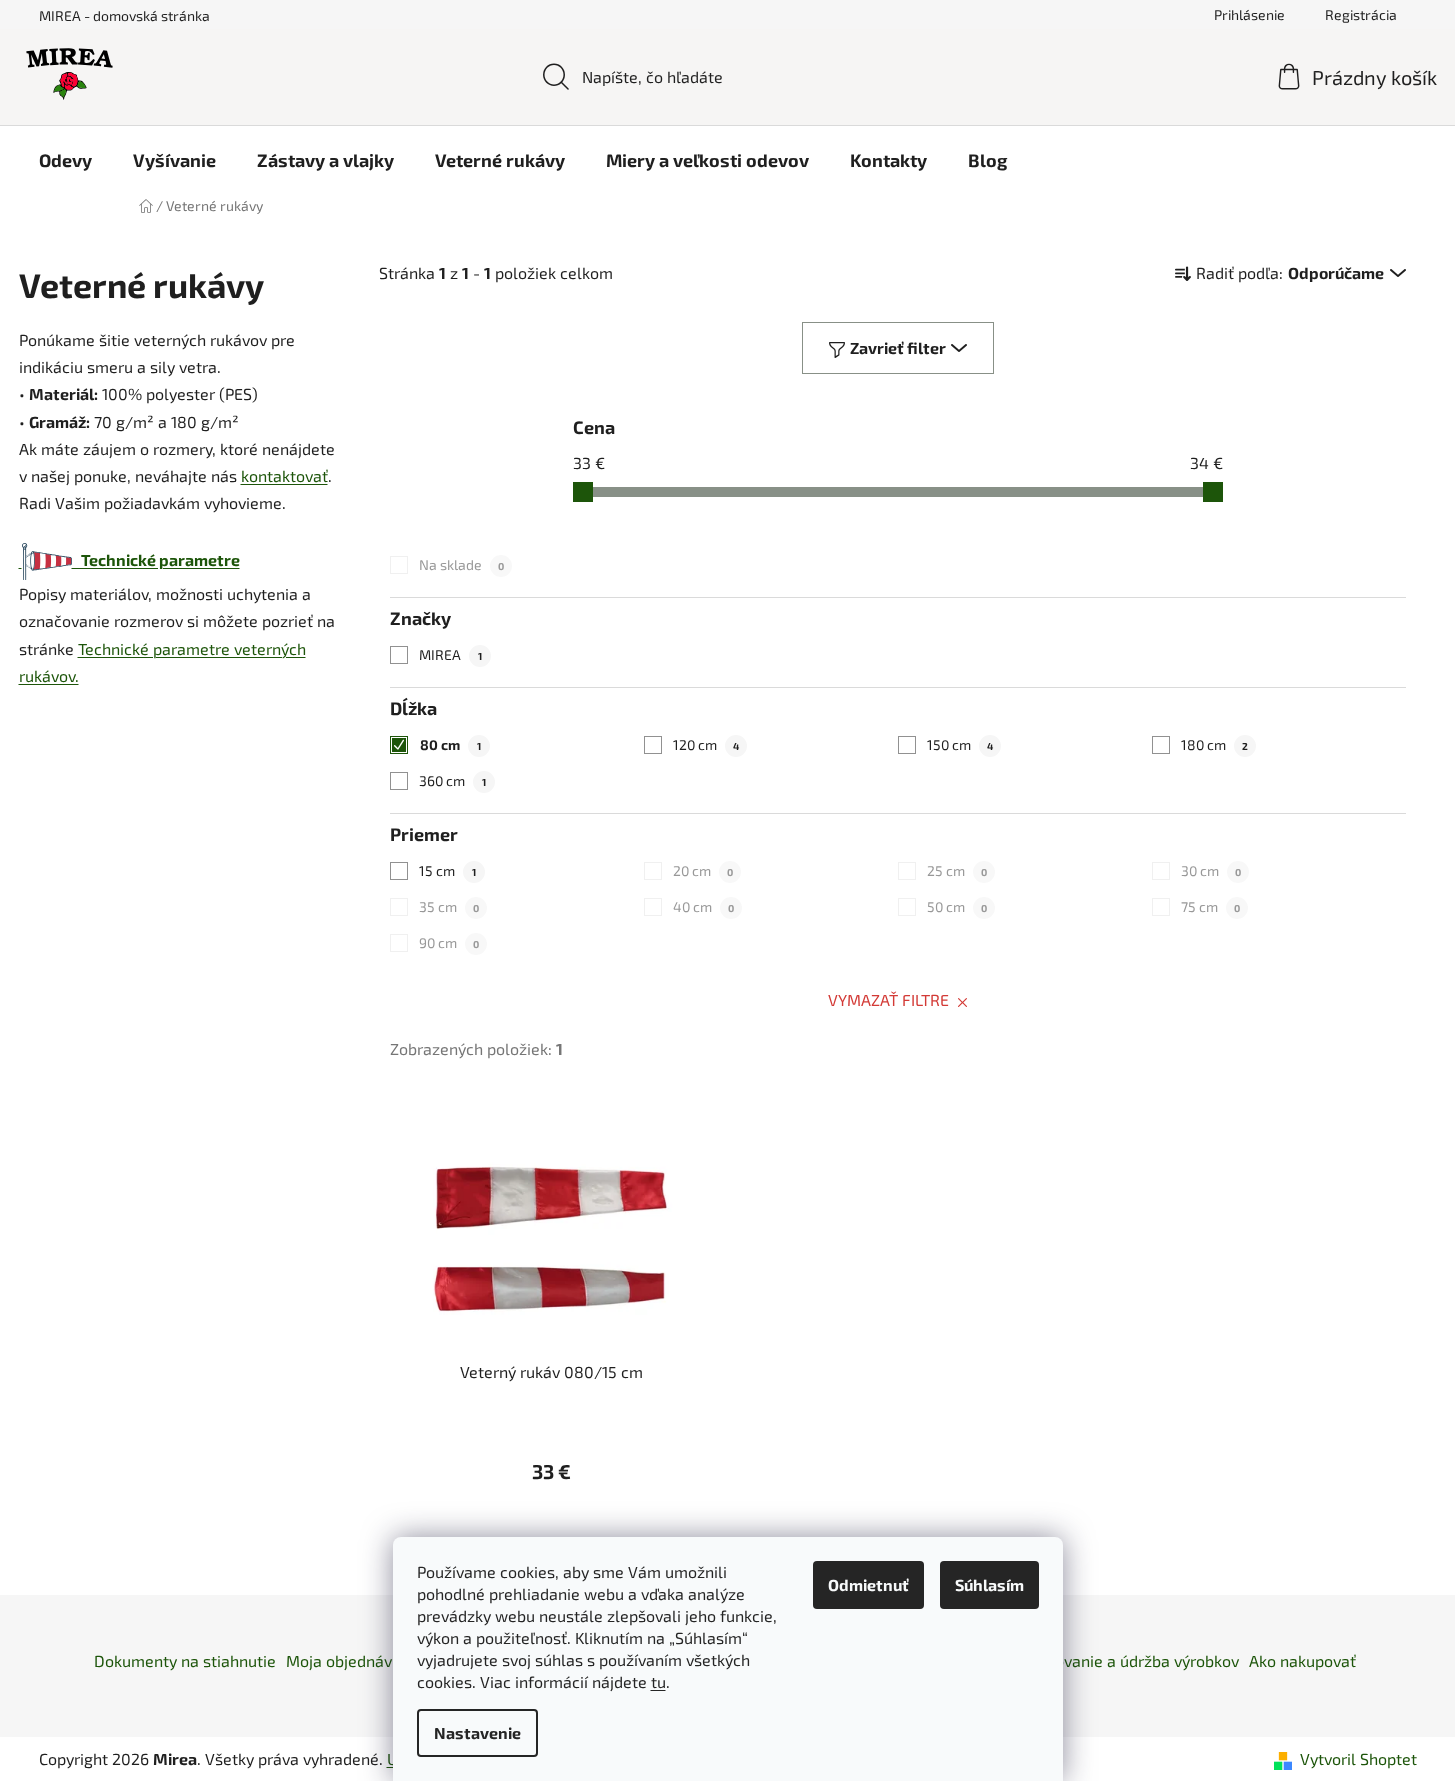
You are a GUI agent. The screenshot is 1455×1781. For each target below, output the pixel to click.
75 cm (1210, 906)
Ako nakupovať (1302, 1660)
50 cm (957, 906)
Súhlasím (989, 1584)
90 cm (449, 942)
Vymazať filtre (888, 999)
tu (658, 1681)
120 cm (706, 744)
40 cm (703, 906)
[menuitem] (65, 160)
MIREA (450, 654)
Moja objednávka (347, 1660)
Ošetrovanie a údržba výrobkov (1127, 1660)
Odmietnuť (868, 1584)
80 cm (450, 744)
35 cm (449, 906)
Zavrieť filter (898, 347)
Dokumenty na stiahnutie (185, 1660)
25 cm (957, 870)
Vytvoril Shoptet (1358, 1758)
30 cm (1211, 870)
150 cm (960, 744)
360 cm (452, 780)
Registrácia (1361, 14)
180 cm (1214, 744)
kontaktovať (284, 475)
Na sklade (461, 564)
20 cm (703, 870)
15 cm (447, 870)
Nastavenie (477, 1732)
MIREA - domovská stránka (124, 15)
